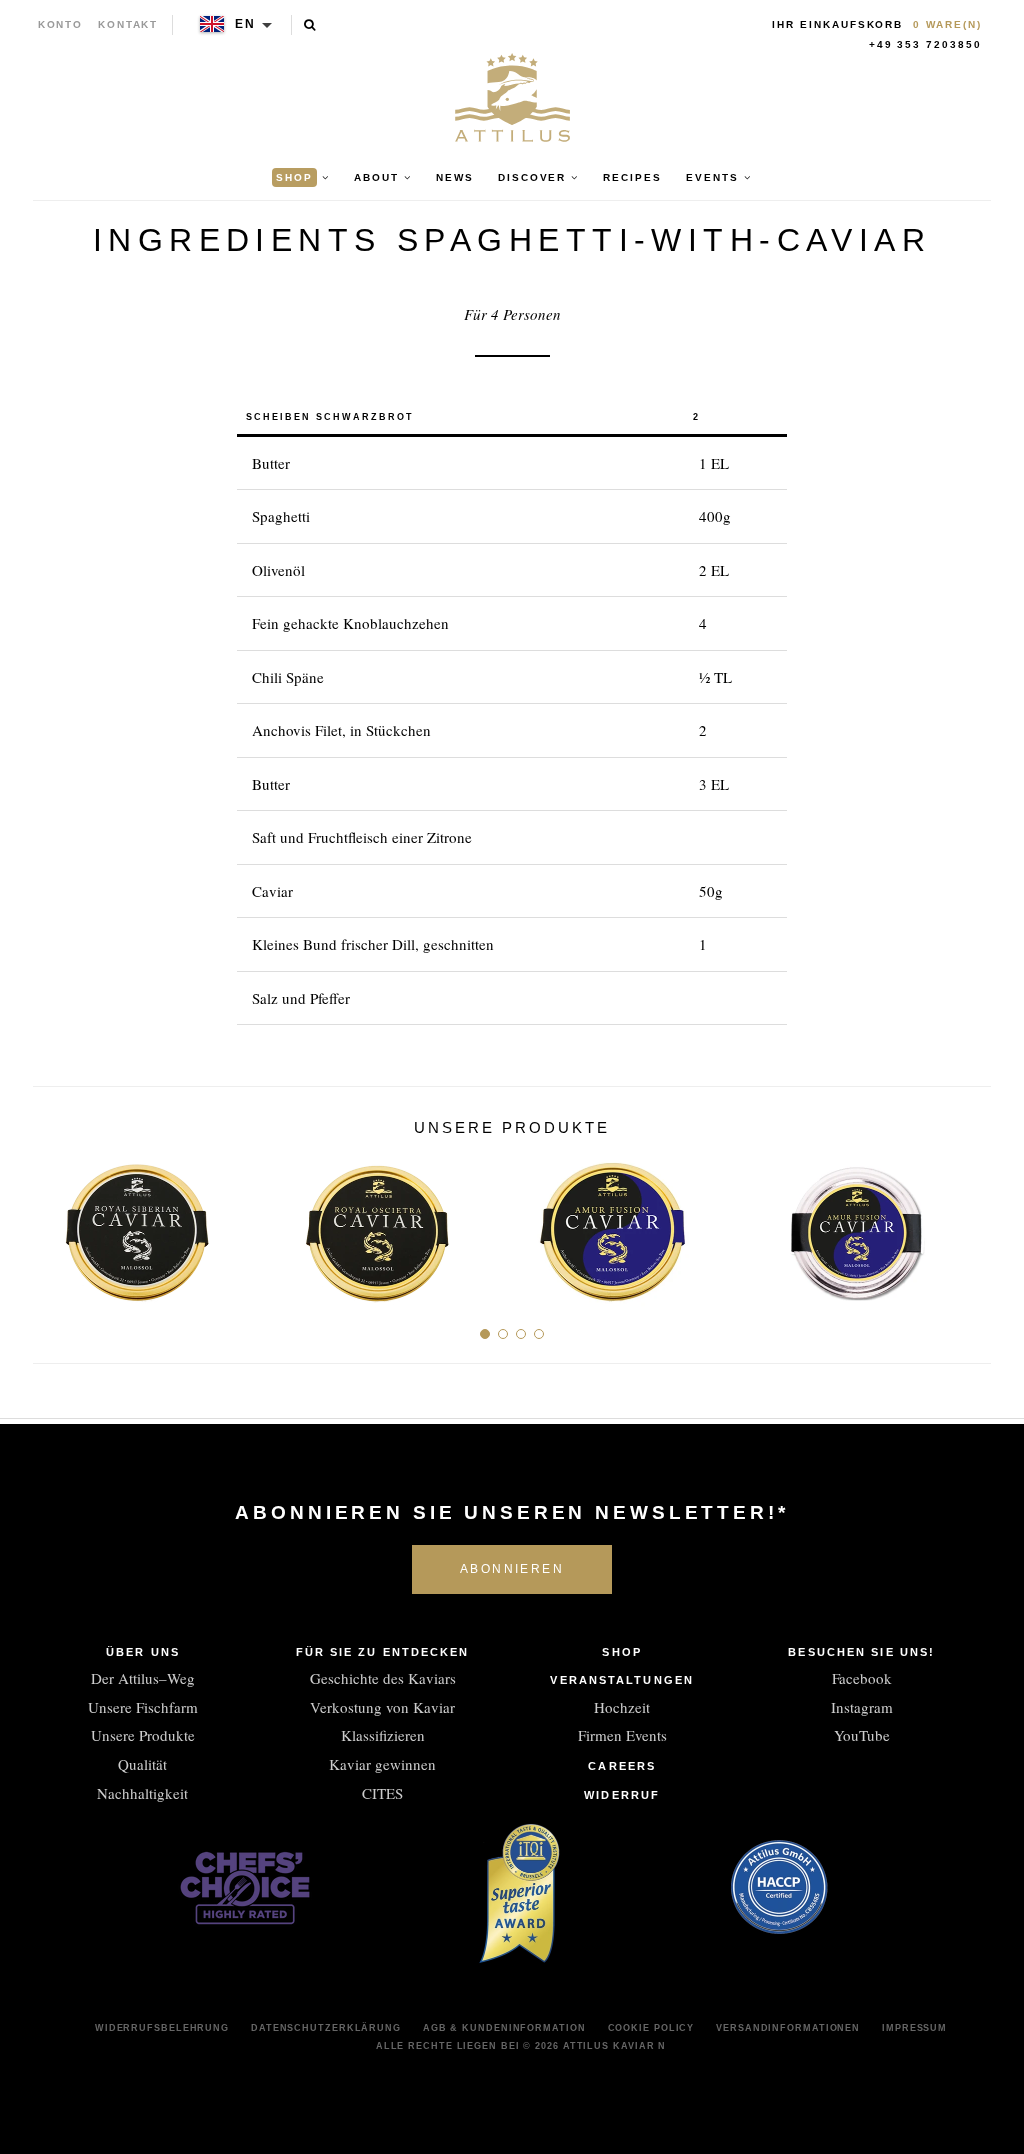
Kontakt (128, 24)
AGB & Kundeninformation (504, 2028)
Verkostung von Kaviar (382, 1707)
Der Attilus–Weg (143, 1678)
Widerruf (622, 1795)
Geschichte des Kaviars (383, 1678)
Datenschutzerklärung (326, 2028)
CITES (382, 1793)
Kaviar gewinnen (382, 1764)
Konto (61, 24)
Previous (55, 1225)
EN (245, 24)
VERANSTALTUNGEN (622, 1680)
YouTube (862, 1735)
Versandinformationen (788, 2028)
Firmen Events (622, 1735)
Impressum (914, 2028)
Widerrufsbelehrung (162, 2028)
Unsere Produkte (143, 1735)
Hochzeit (622, 1707)
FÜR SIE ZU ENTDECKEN (383, 1652)
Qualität (142, 1764)
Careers (622, 1766)
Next (968, 1225)
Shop (621, 1652)
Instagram (862, 1707)
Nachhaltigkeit (142, 1793)
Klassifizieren (383, 1735)
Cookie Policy (651, 2028)
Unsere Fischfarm (143, 1707)
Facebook (862, 1678)
